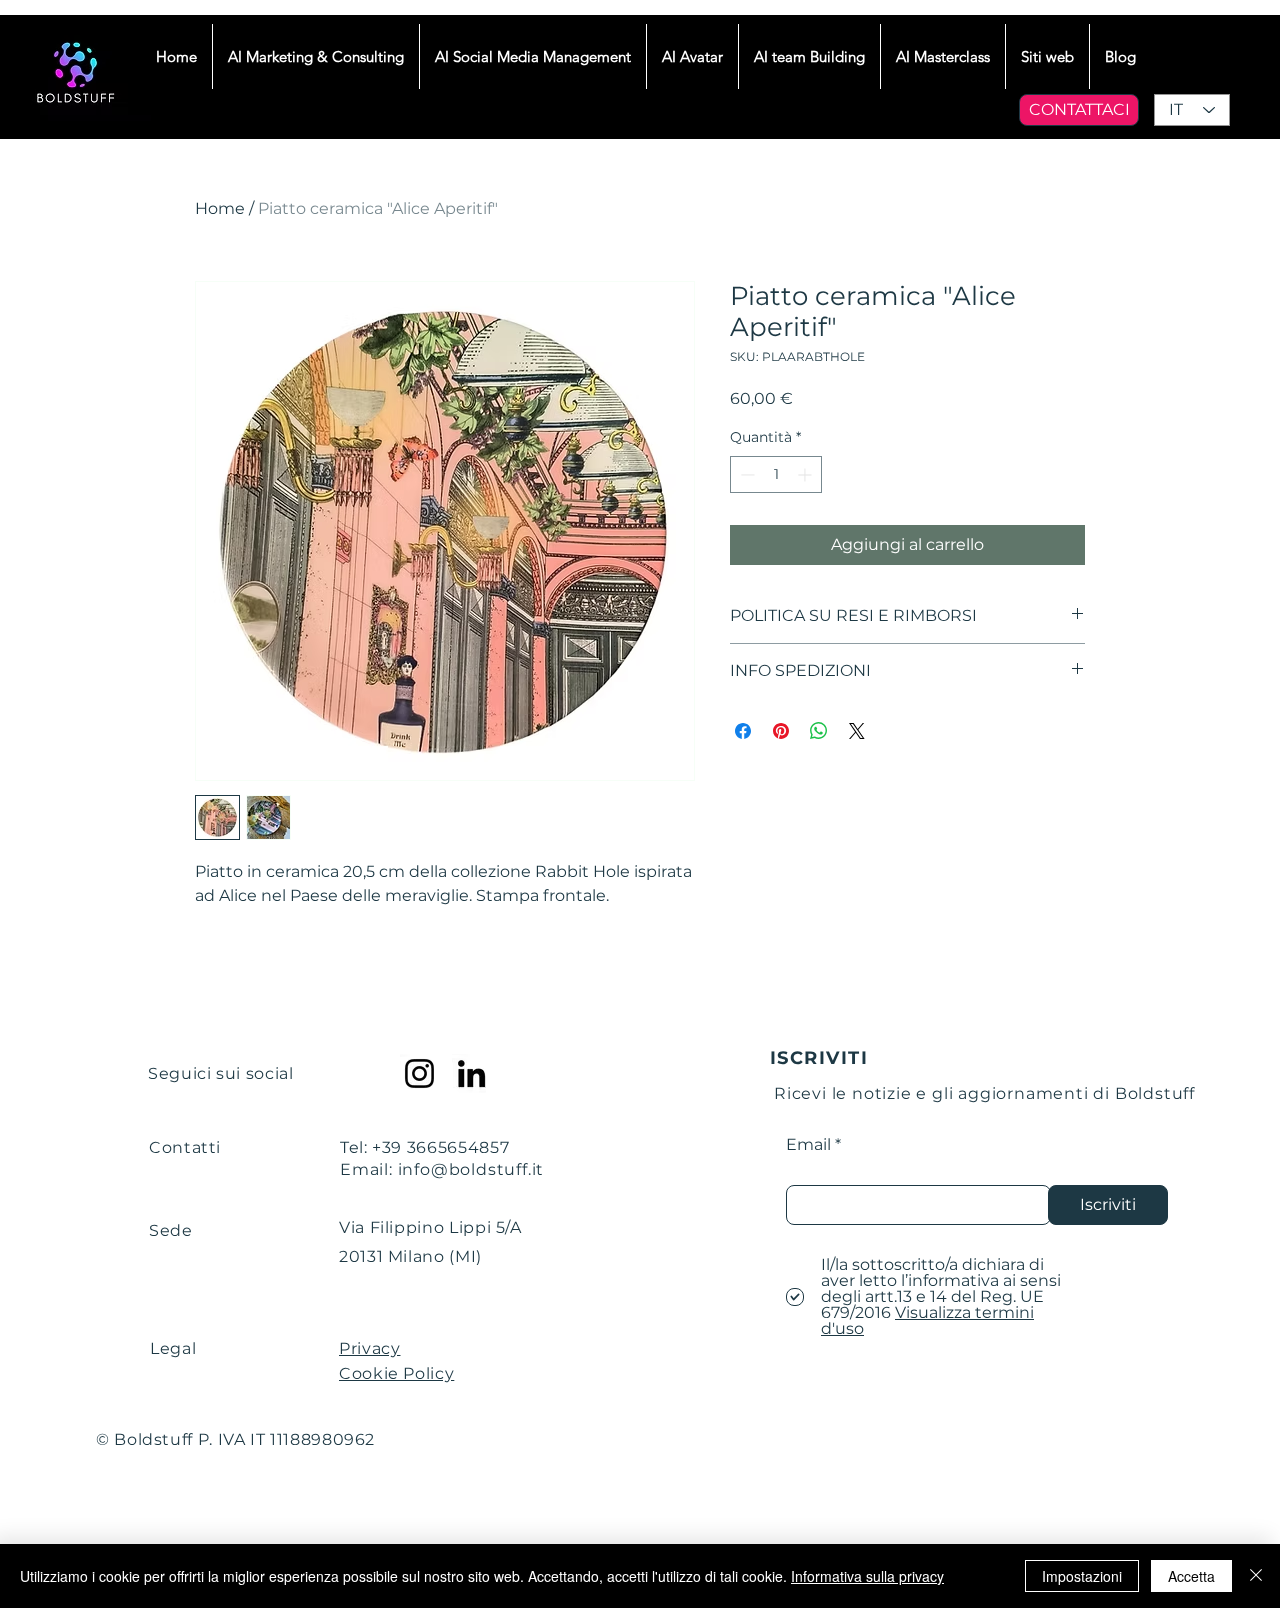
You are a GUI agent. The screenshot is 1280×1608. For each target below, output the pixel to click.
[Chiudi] (1256, 1576)
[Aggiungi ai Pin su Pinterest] (781, 731)
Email (808, 1145)
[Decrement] (745, 474)
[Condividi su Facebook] (743, 731)
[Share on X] (857, 731)
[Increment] (806, 474)
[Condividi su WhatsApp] (819, 731)
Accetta (1191, 1576)
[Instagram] (419, 1073)
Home (220, 208)
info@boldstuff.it (471, 1169)
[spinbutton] (776, 474)
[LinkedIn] (471, 1073)
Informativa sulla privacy (867, 1576)
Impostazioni (1082, 1576)
